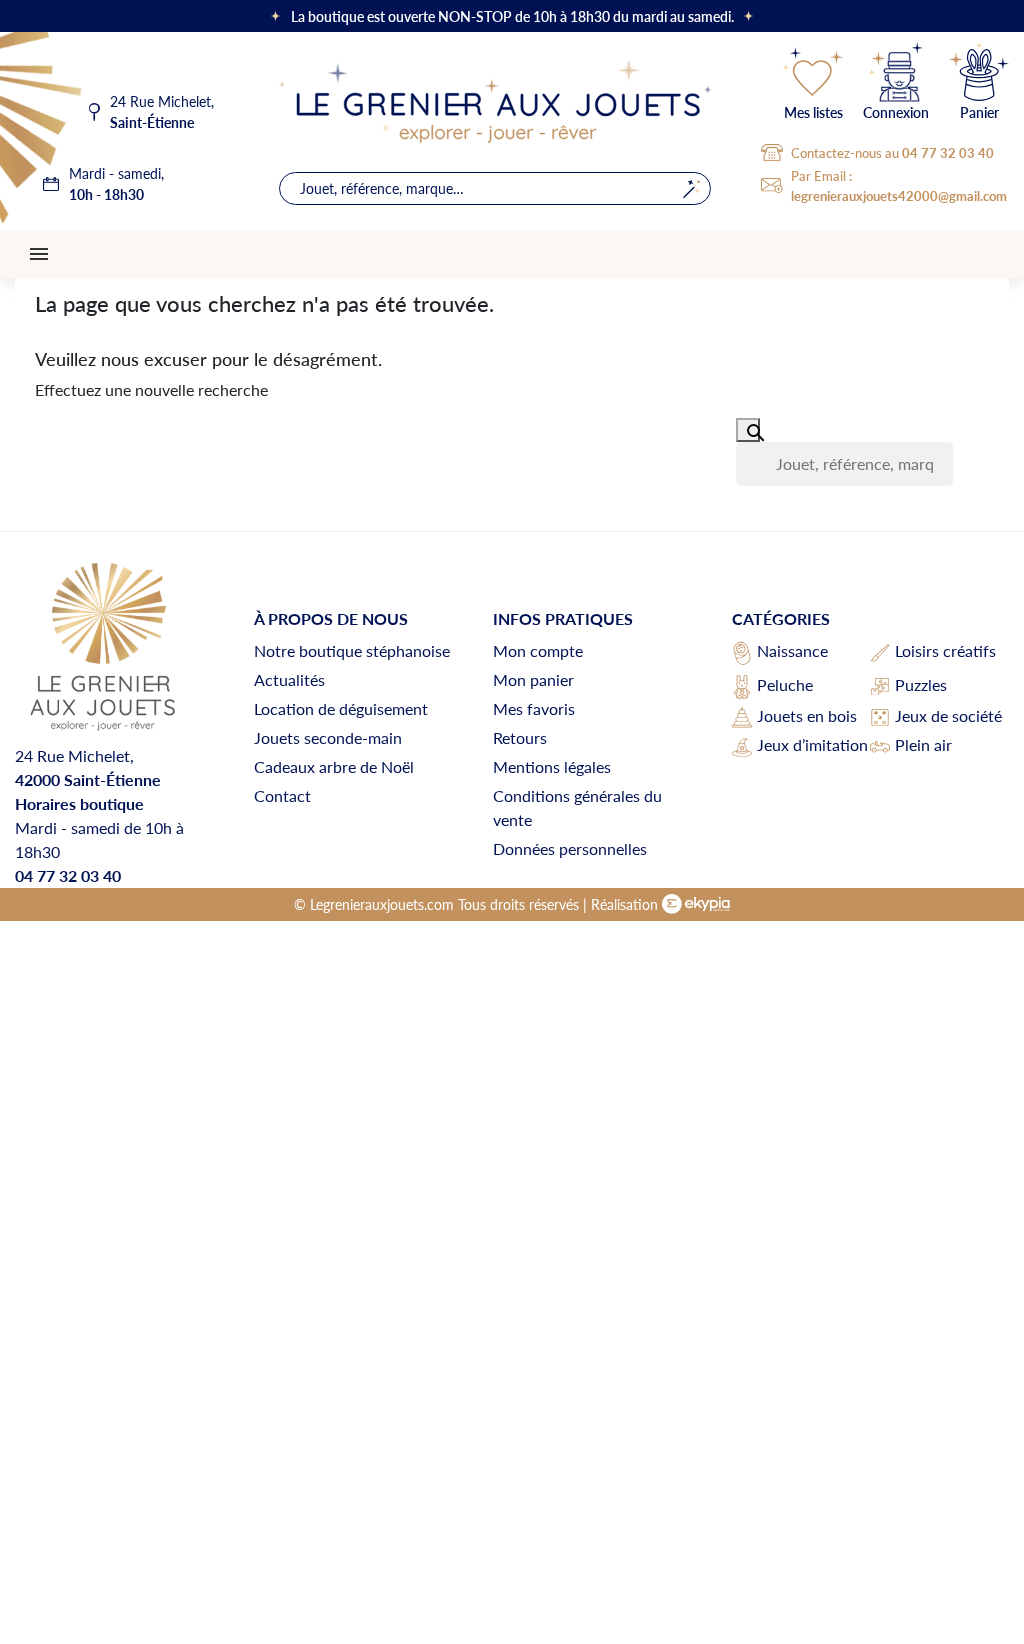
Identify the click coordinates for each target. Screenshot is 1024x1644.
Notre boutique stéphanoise (352, 650)
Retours (520, 737)
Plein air (923, 744)
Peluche (785, 684)
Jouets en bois (807, 715)
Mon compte (538, 650)
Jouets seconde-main (328, 737)
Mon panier (533, 679)
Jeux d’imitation (812, 744)
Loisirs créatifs (945, 650)
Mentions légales (552, 766)
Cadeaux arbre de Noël (334, 766)
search (691, 188)
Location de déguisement (341, 708)
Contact (282, 795)
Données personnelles (570, 848)
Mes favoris (534, 708)
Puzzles (921, 684)
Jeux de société (948, 715)
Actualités (289, 679)
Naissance (792, 650)
